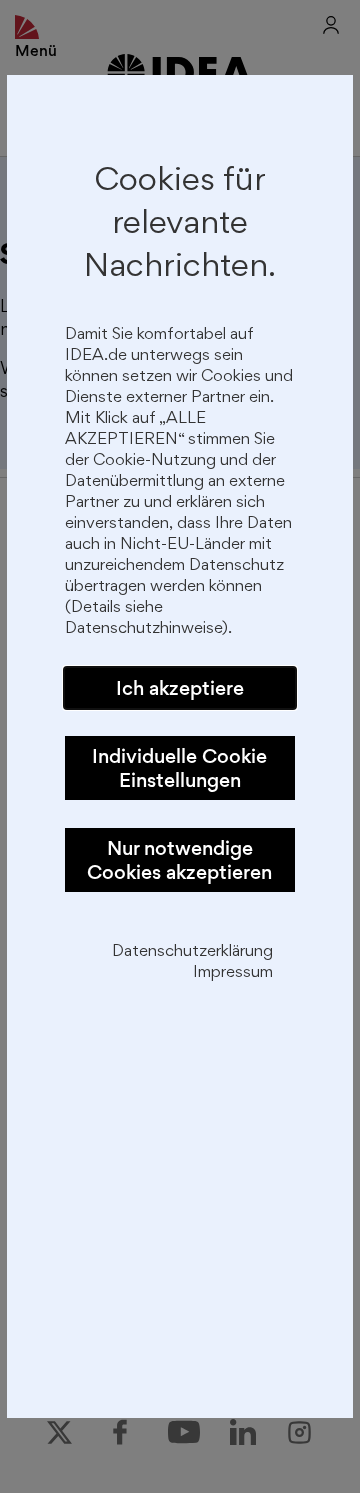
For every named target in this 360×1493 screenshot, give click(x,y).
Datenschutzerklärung (192, 952)
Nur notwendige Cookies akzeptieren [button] (179, 860)
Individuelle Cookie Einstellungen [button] (179, 768)
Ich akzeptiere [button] (180, 688)
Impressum (233, 973)
